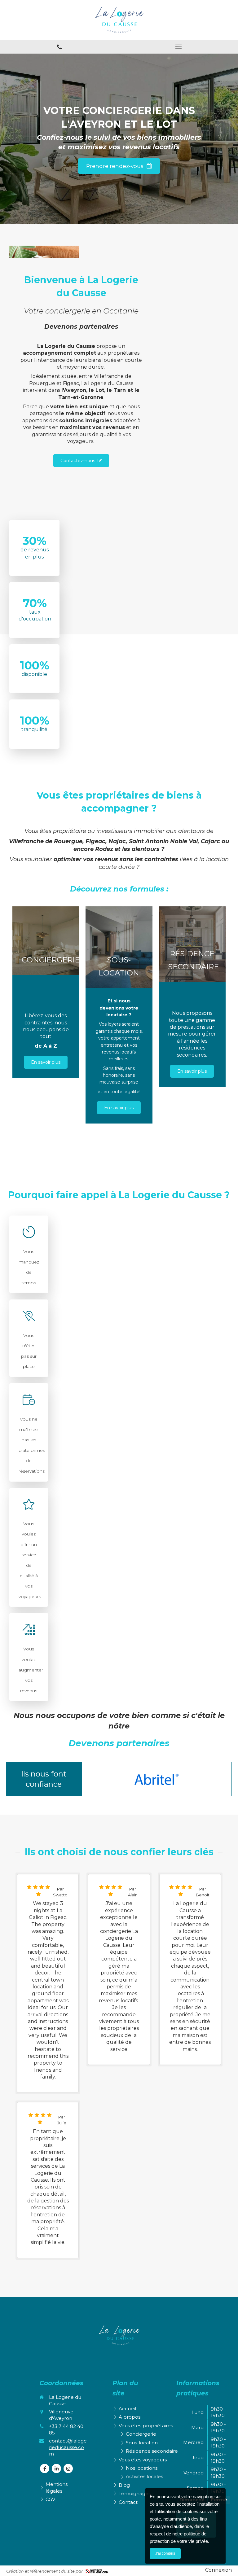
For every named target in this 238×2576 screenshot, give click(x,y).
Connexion (218, 2570)
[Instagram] (68, 2469)
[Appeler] (59, 47)
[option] (157, 1779)
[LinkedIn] (56, 2469)
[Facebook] (45, 2469)
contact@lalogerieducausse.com (68, 2447)
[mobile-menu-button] (178, 47)
